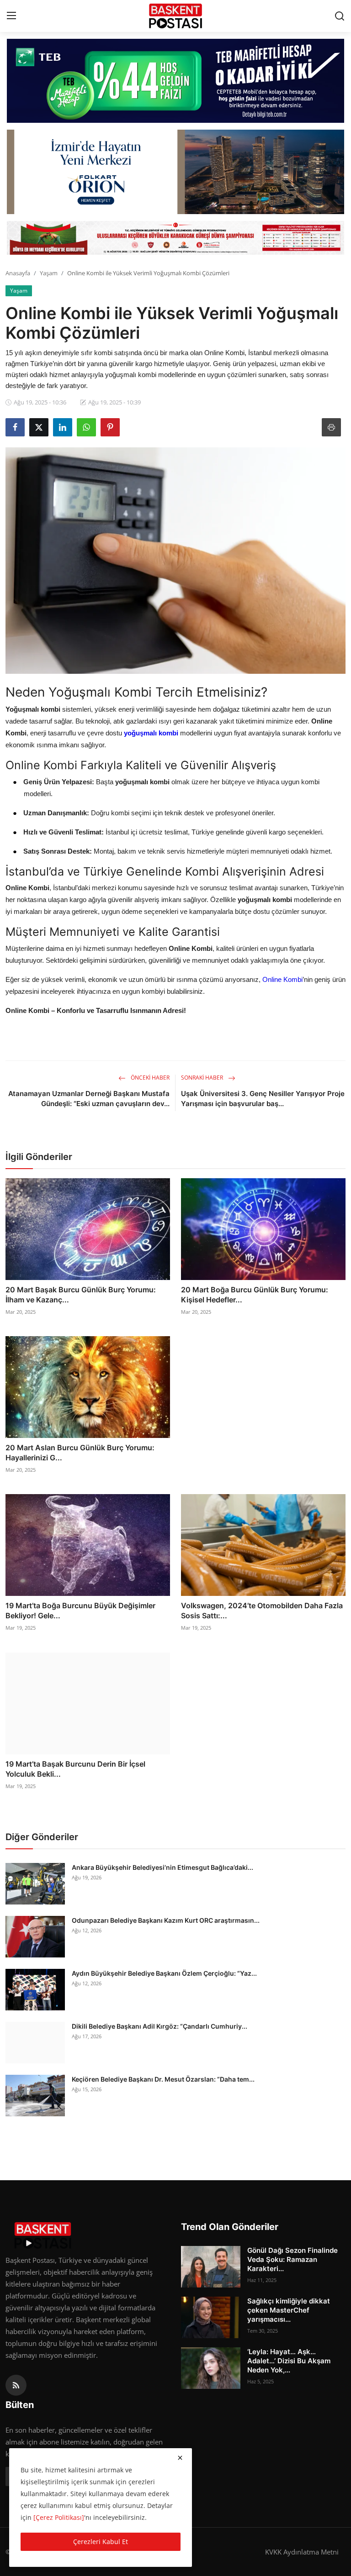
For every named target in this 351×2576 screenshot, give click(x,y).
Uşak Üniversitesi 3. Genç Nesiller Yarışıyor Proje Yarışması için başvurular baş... (263, 1099)
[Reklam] (175, 238)
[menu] (11, 16)
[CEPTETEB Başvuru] (175, 81)
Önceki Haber (149, 1078)
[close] (180, 2458)
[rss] (16, 2385)
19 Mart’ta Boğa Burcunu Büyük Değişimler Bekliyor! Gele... (80, 1611)
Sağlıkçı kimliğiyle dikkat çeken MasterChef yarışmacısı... (289, 2310)
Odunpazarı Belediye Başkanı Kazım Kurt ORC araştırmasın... (166, 1920)
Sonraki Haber (203, 1078)
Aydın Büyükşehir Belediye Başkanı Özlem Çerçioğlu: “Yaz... (164, 1973)
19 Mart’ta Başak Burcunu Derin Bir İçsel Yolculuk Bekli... (75, 1769)
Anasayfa (18, 273)
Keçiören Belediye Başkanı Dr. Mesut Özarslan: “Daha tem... (163, 2079)
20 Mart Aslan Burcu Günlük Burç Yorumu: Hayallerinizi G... (80, 1453)
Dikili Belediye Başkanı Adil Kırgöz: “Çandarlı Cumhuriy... (160, 2026)
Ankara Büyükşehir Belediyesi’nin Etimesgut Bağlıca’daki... (162, 1867)
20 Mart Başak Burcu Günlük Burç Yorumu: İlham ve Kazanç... (81, 1295)
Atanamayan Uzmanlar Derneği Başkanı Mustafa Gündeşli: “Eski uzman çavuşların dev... (89, 1099)
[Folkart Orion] (175, 172)
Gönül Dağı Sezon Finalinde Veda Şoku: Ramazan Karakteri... (292, 2259)
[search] (340, 16)
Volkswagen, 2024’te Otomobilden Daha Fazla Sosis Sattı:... (262, 1611)
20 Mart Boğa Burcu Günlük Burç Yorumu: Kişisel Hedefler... (255, 1295)
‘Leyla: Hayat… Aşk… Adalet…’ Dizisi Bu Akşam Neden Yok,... (289, 2361)
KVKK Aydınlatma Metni (302, 2552)
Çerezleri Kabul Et (101, 2542)
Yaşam (49, 273)
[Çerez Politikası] (59, 2517)
